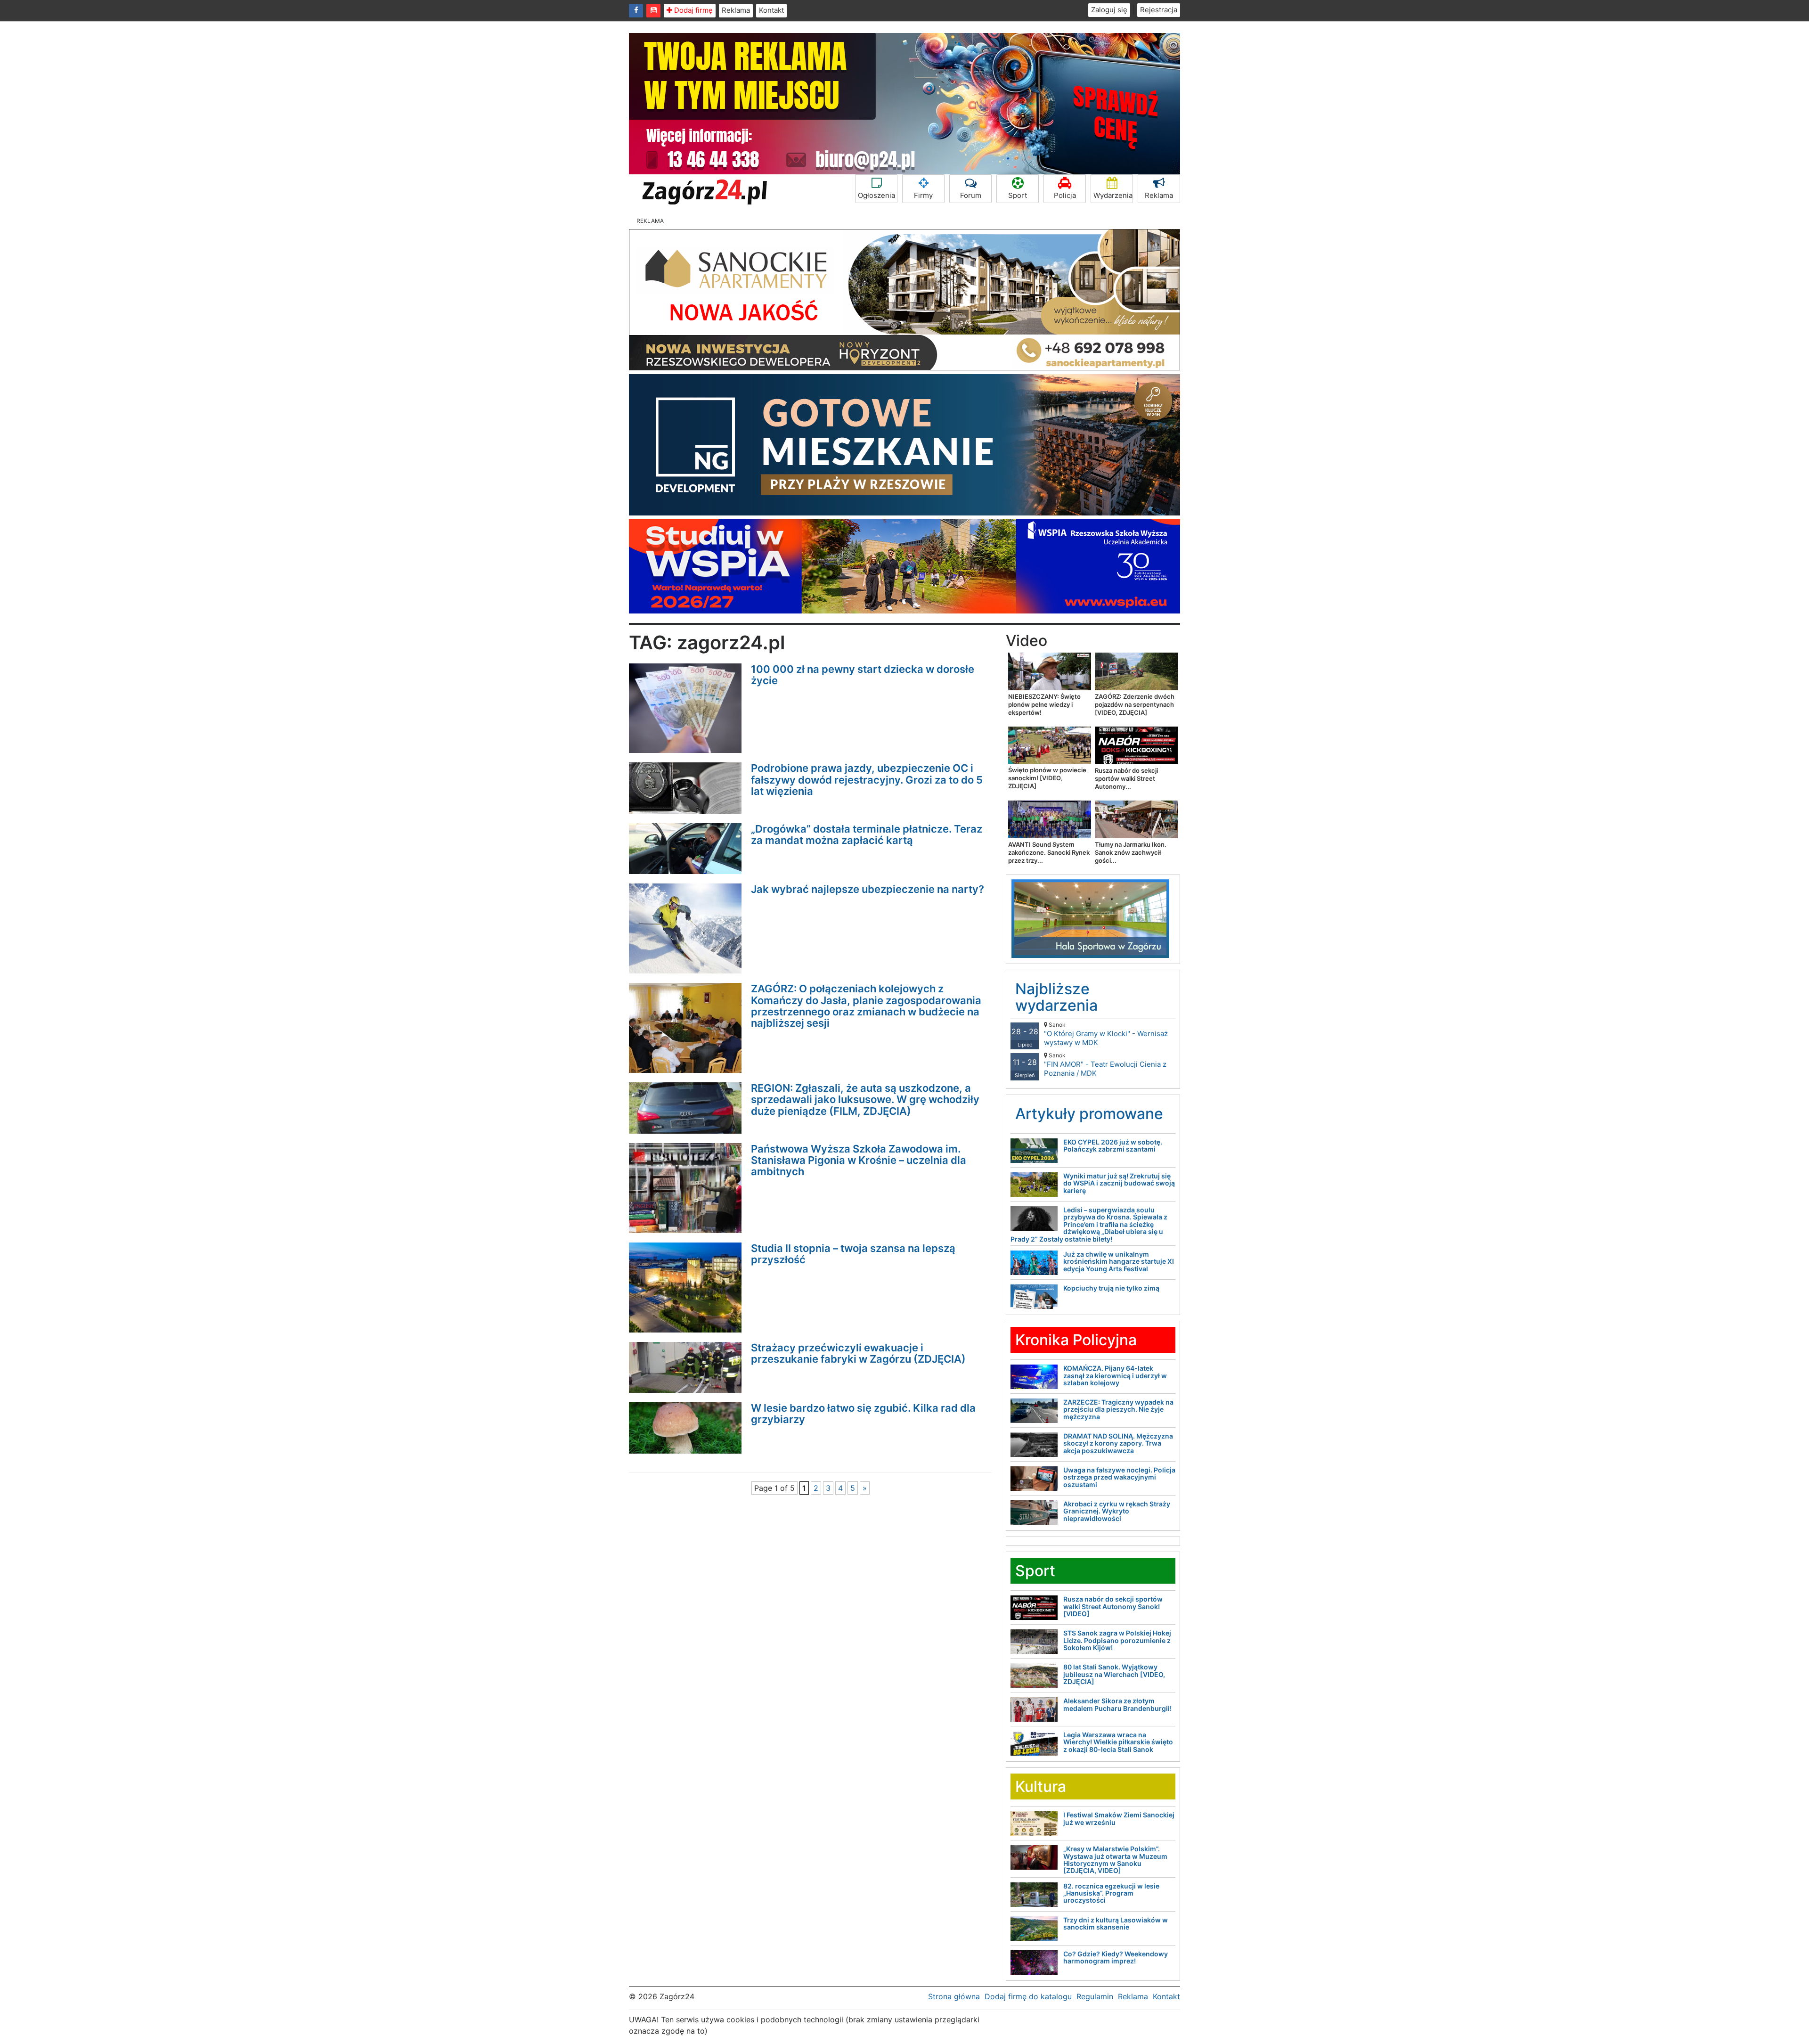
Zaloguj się (1109, 10)
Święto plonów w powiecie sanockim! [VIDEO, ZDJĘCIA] (1047, 778)
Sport (1018, 195)
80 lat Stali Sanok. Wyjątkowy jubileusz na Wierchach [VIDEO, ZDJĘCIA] (1114, 1674)
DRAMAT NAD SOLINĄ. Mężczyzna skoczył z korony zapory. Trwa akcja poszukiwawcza (1118, 1443)
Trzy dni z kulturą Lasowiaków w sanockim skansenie (1116, 1923)
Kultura (1041, 1786)
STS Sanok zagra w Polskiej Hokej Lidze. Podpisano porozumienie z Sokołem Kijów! (1117, 1640)
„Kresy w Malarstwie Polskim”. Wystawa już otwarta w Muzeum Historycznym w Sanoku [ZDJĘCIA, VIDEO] (1115, 1860)
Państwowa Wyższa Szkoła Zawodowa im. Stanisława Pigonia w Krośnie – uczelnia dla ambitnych (859, 1160)
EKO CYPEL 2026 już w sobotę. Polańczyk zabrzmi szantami (1113, 1145)
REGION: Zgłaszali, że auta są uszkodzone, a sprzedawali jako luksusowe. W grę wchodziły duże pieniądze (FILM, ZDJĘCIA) (865, 1099)
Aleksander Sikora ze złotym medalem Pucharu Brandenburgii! (1117, 1704)
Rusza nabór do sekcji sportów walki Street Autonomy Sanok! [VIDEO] (1113, 1606)
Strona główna (954, 1996)
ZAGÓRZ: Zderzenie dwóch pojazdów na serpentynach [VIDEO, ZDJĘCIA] (1135, 704)
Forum (971, 195)
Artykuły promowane (1089, 1114)
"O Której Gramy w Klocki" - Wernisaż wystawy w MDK (1106, 1034)
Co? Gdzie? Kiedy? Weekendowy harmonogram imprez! (1116, 1957)
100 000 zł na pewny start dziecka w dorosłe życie (863, 675)
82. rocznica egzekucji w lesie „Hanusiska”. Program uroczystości (1111, 1893)
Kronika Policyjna (1076, 1340)
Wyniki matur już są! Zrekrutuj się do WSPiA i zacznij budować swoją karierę (1119, 1183)
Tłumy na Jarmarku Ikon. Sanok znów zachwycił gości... (1131, 852)
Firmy (923, 195)
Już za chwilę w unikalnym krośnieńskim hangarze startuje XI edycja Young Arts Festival (1119, 1261)
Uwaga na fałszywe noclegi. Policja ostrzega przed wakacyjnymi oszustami (1119, 1477)
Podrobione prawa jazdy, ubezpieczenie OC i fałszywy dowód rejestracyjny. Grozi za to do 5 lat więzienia (867, 779)
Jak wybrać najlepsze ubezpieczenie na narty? (868, 889)
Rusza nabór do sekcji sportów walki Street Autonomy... (1126, 778)
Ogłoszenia (876, 195)
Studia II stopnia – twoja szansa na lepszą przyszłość (853, 1254)
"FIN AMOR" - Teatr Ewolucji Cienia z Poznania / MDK (1105, 1065)
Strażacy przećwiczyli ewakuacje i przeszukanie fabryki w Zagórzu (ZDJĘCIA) (858, 1353)
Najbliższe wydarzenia (1056, 997)
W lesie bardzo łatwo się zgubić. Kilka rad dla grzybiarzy (863, 1414)
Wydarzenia (1113, 195)
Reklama (736, 10)
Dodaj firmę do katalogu (1028, 1996)
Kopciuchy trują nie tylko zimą (1111, 1288)
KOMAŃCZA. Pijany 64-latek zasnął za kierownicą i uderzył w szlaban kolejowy (1115, 1375)
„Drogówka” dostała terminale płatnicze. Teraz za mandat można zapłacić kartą (867, 834)
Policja (1065, 195)
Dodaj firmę (693, 10)
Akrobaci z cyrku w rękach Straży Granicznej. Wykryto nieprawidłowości (1117, 1511)
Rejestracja (1159, 10)
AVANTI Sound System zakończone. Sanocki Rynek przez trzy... (1049, 852)
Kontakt (771, 10)
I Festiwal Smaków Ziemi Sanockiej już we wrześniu (1119, 1818)
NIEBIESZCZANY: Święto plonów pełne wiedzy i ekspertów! (1044, 704)
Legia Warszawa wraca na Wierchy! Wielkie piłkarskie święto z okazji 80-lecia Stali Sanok (1118, 1742)
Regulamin (1095, 1996)
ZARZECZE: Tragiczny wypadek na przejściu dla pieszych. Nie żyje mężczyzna (1118, 1409)
